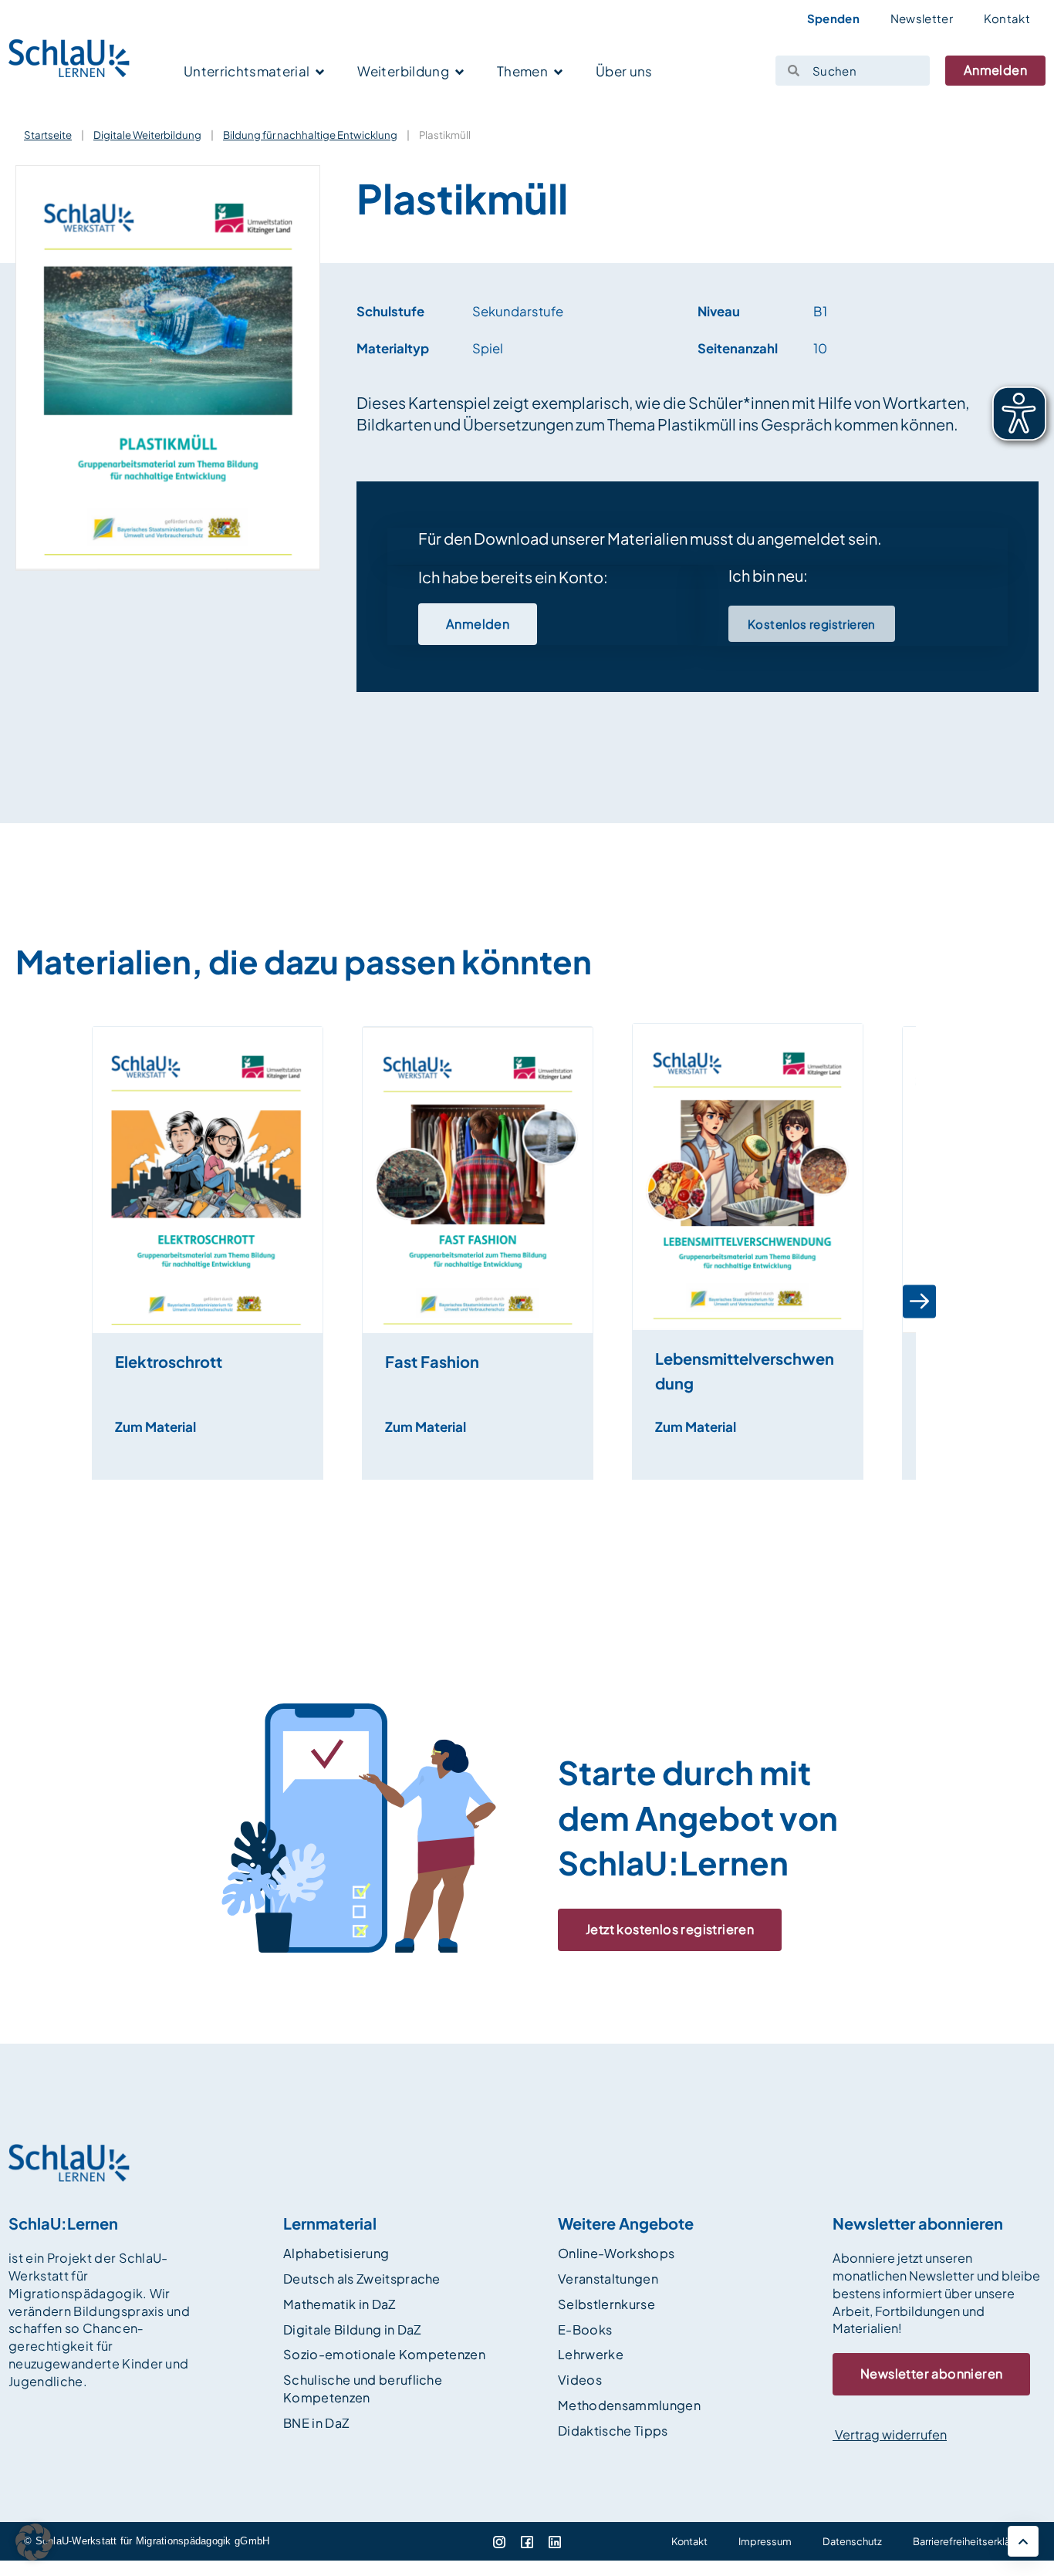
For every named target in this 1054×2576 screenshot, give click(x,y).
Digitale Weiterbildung (147, 135)
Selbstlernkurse (606, 2304)
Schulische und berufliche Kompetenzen (363, 2389)
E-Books (585, 2330)
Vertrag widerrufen (890, 2434)
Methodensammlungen (629, 2405)
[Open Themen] (558, 73)
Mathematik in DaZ (340, 2304)
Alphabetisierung (336, 2253)
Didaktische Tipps (613, 2431)
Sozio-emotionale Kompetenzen (384, 2354)
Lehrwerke (591, 2354)
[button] (83, 1302)
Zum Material (155, 1426)
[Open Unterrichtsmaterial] (320, 73)
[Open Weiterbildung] (459, 73)
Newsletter (922, 18)
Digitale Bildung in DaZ (352, 2330)
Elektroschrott (169, 1361)
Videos (580, 2380)
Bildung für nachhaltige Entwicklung (310, 135)
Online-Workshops (616, 2253)
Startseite (48, 135)
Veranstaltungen (608, 2279)
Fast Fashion (432, 1361)
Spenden (833, 18)
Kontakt (1007, 18)
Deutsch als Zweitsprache (362, 2279)
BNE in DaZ (316, 2423)
